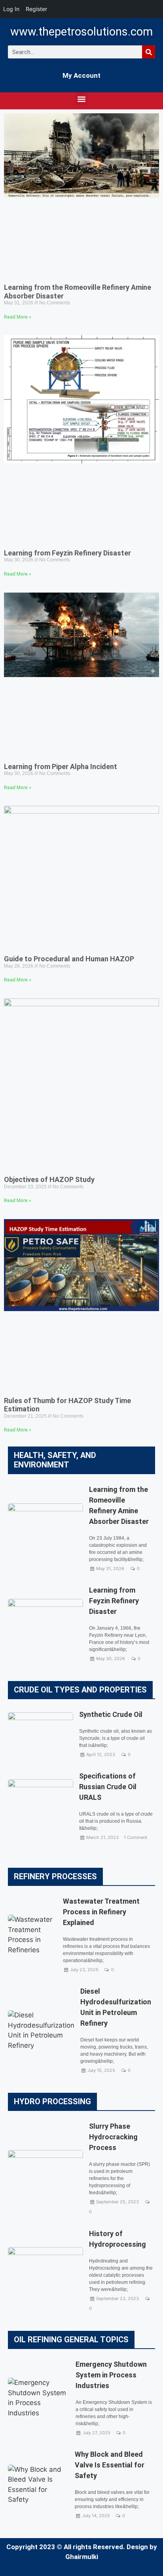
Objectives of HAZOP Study (49, 1179)
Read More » (18, 317)
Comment (137, 1837)
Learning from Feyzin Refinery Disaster (67, 553)
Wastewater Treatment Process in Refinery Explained (101, 1912)
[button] (82, 99)
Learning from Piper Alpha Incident (61, 766)
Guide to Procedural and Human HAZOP (69, 959)
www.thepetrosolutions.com (81, 32)
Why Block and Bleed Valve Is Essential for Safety (110, 2465)
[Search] (149, 52)
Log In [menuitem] (11, 9)
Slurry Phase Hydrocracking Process (113, 2137)
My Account (81, 75)
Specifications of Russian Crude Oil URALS (108, 1787)
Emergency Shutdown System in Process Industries (111, 2375)
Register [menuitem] (36, 9)
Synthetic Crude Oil (111, 1714)
